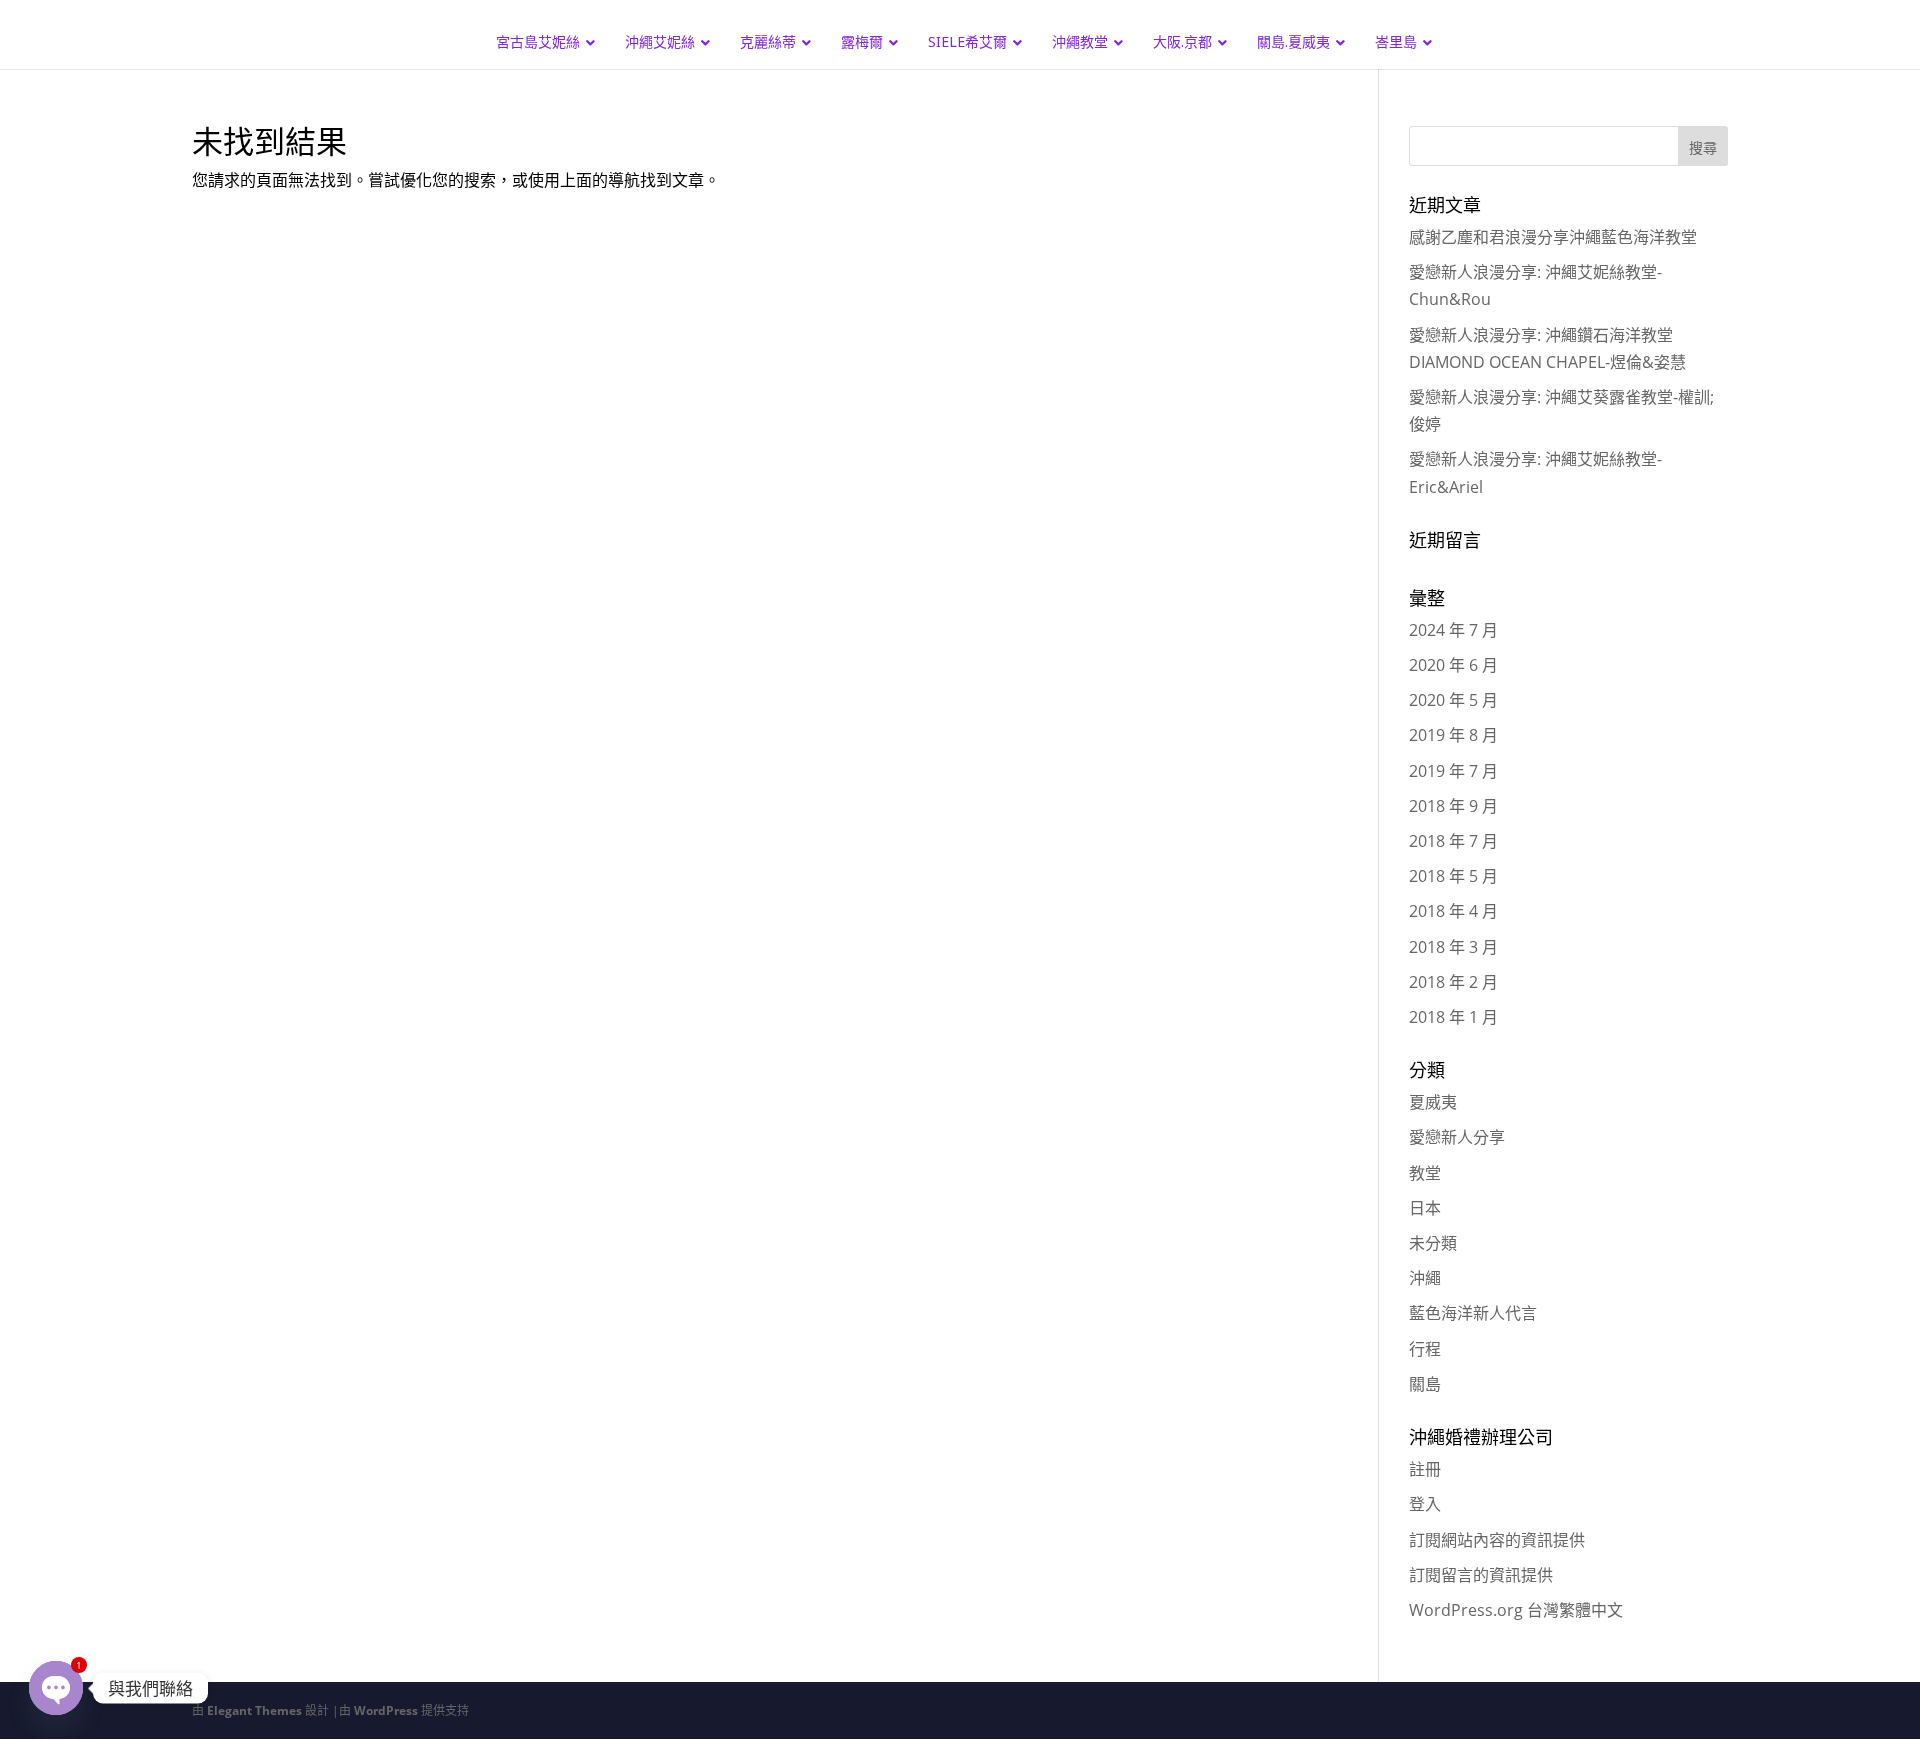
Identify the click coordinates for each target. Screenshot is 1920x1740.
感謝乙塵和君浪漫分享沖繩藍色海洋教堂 (1553, 237)
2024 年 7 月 (1453, 630)
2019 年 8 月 (1453, 735)
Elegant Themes (254, 1710)
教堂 (1425, 1173)
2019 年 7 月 (1453, 771)
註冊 (1425, 1469)
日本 (1425, 1208)
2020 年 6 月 (1453, 665)
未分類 (1433, 1243)
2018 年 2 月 (1453, 982)
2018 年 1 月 (1453, 1017)
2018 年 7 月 (1453, 841)
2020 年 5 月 (1453, 700)
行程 (1425, 1349)
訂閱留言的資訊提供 (1481, 1575)
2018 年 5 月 (1453, 876)
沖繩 (1425, 1278)
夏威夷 (1433, 1102)
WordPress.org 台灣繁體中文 (1516, 1610)
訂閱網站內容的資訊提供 (1497, 1540)
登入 (1425, 1504)
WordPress (386, 1710)
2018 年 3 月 (1453, 947)
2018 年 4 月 (1453, 911)
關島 (1425, 1384)
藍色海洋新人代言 (1473, 1313)
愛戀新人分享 (1457, 1137)
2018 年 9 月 (1453, 806)
